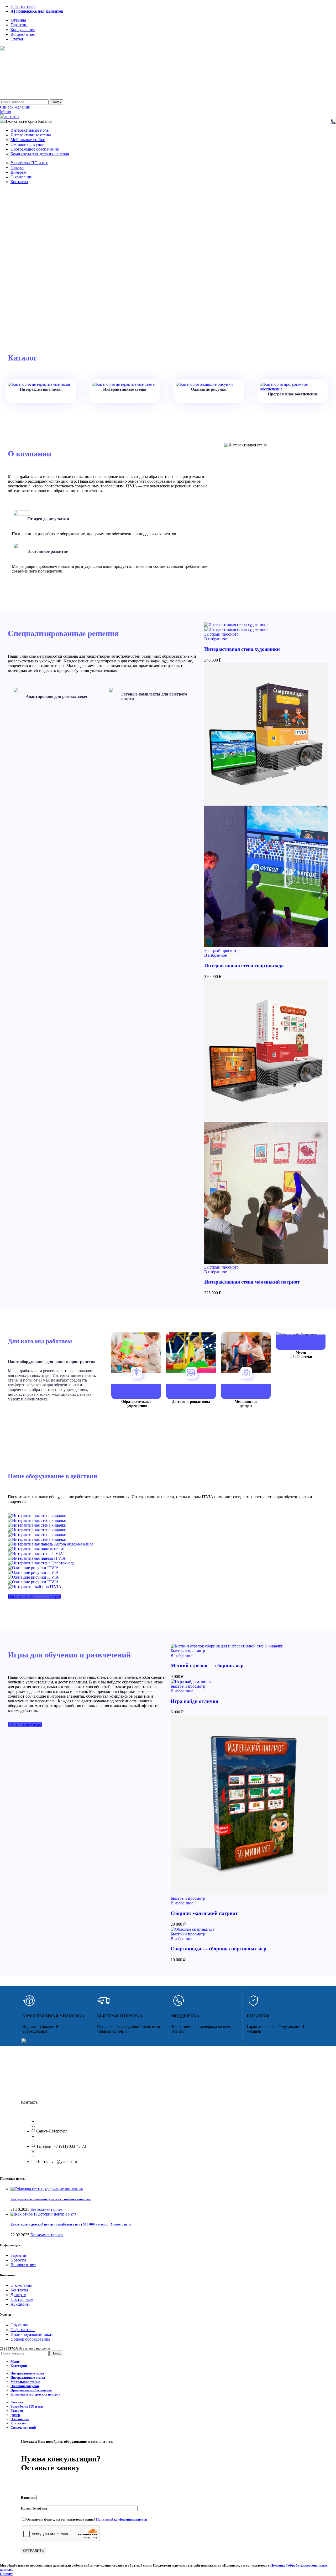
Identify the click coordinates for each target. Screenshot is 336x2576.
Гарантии (19, 2255)
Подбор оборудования (30, 2339)
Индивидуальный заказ (31, 2334)
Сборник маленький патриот (204, 1913)
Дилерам (18, 2295)
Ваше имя (29, 2498)
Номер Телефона (34, 2508)
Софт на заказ (23, 2330)
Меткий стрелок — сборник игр (207, 1665)
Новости (18, 2260)
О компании (22, 2285)
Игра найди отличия (194, 1701)
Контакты (19, 2290)
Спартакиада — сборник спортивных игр (219, 1949)
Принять (7, 2574)
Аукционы (20, 2304)
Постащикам (22, 2299)
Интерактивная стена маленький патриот (252, 1282)
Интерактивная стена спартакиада (244, 965)
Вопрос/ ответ (23, 2265)
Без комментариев (47, 2209)
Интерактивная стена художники (242, 649)
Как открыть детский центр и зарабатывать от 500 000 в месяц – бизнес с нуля (71, 2224)
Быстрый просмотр (221, 634)
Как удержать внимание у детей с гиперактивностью (51, 2199)
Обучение (19, 2325)
